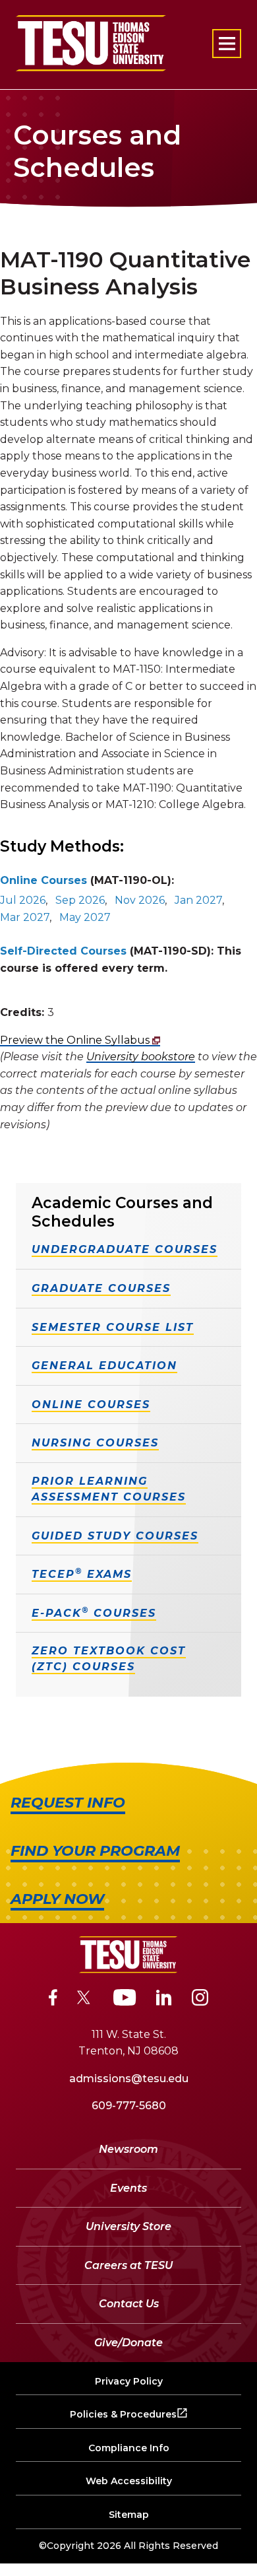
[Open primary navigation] (227, 44)
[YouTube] (125, 2000)
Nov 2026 (140, 900)
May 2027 (85, 917)
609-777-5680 (129, 2106)
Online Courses (43, 880)
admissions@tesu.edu (129, 2079)
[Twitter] (85, 2000)
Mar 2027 (25, 917)
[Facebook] (53, 2000)
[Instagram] (200, 2000)
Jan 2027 (198, 900)
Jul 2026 (23, 900)
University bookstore (141, 1057)
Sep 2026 (80, 900)
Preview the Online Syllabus (76, 1040)
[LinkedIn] (164, 2000)
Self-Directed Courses (63, 951)
